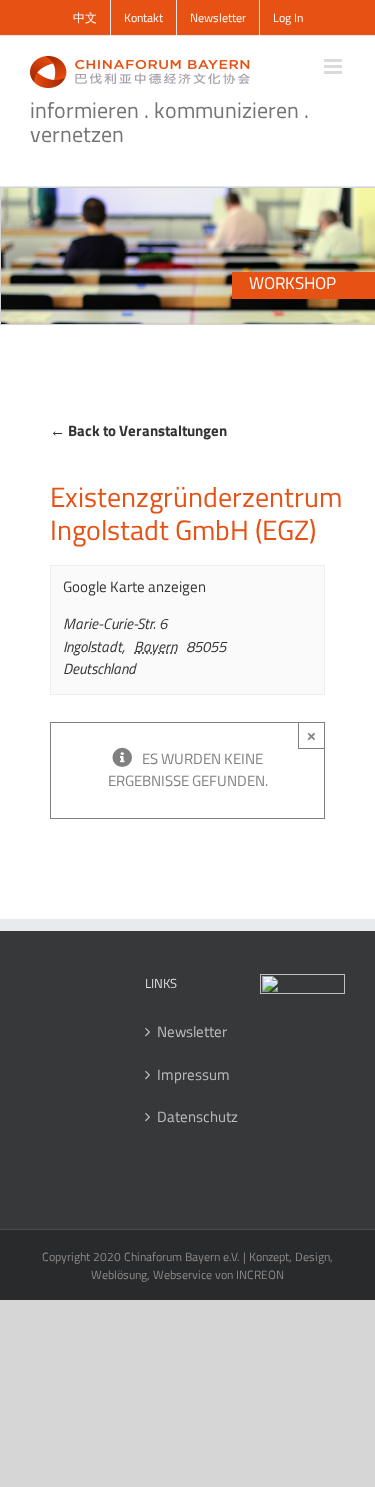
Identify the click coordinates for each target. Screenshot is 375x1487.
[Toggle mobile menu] (334, 66)
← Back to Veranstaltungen (138, 430)
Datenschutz (188, 1117)
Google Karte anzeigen (134, 587)
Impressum (188, 1075)
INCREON (260, 1274)
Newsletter (188, 1032)
